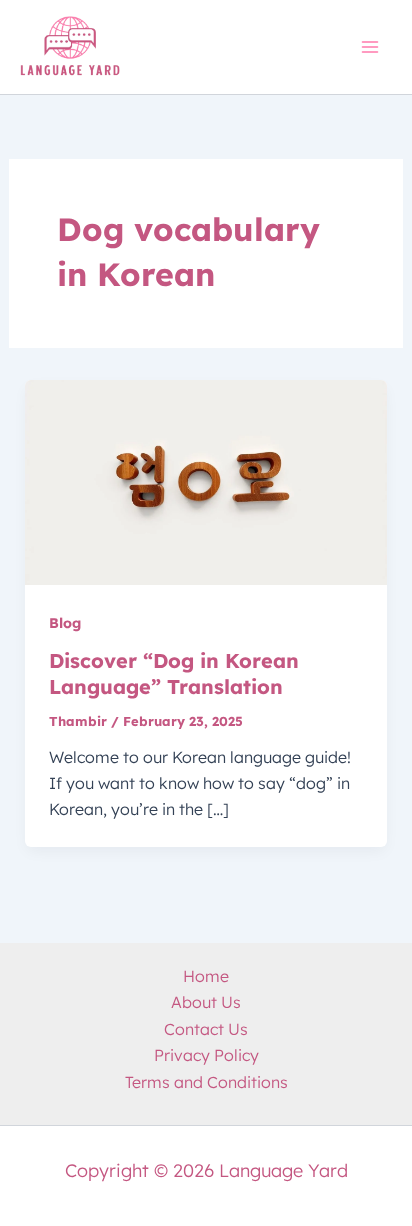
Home (206, 976)
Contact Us (206, 1029)
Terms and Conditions (206, 1082)
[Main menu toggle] (370, 47)
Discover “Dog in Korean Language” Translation (174, 673)
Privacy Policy (206, 1055)
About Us (206, 1002)
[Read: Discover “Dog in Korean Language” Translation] (206, 481)
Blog (65, 623)
